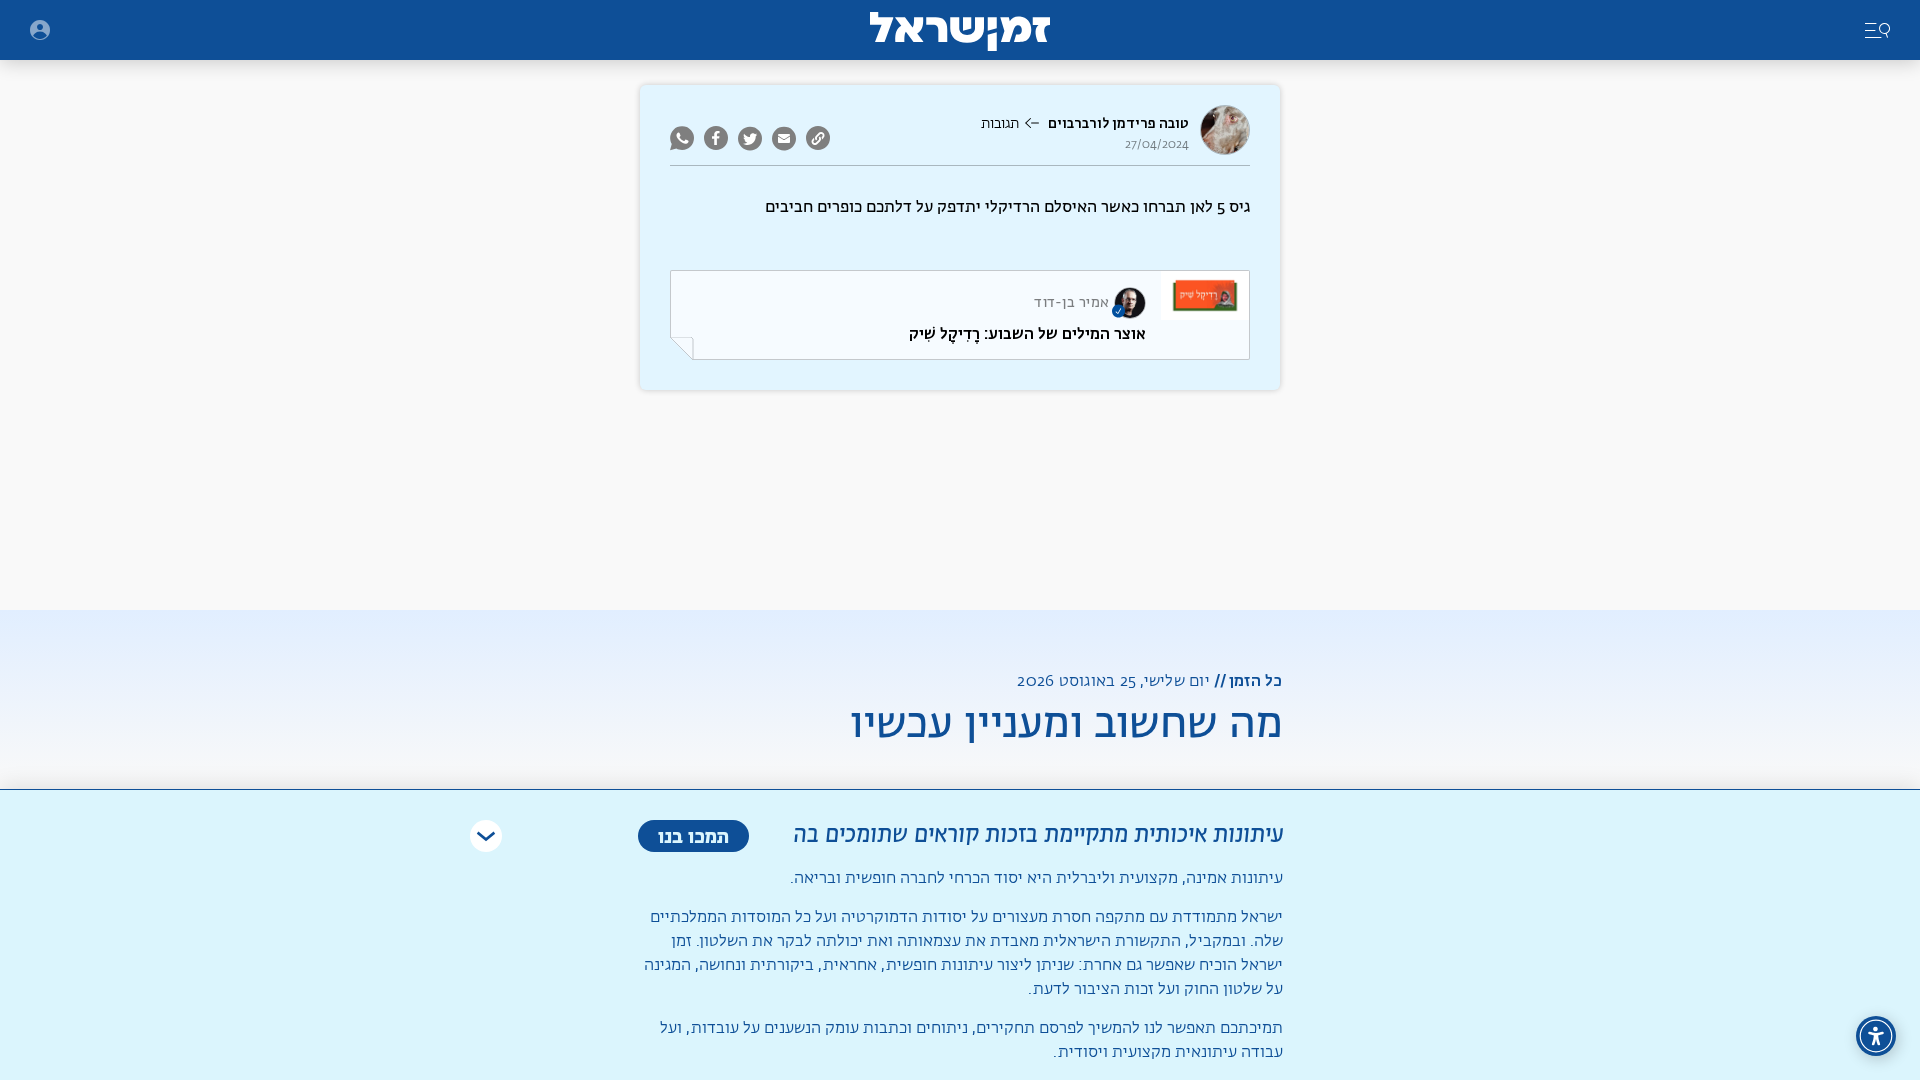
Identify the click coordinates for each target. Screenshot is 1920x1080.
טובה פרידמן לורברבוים (1118, 123)
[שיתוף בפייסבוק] (716, 138)
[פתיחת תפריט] (40, 30)
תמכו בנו (693, 835)
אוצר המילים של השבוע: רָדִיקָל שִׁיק (1027, 333)
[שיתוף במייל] (784, 138)
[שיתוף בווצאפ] (684, 138)
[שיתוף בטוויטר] (750, 138)
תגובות (1000, 124)
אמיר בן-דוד (1071, 303)
